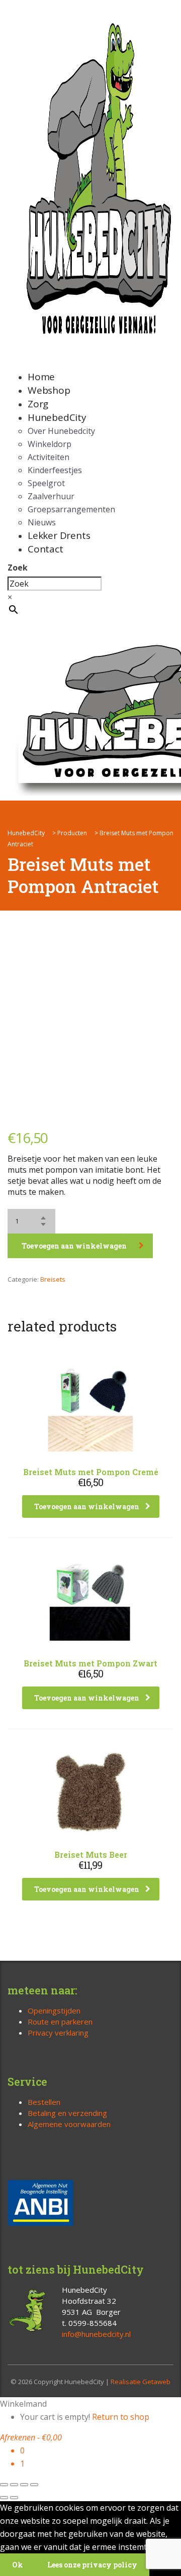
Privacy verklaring (58, 2033)
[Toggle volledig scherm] (14, 2485)
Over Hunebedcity (61, 431)
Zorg (38, 404)
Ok (18, 2565)
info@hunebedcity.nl (96, 2334)
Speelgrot (46, 483)
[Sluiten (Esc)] (34, 2485)
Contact (46, 549)
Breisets (53, 1279)
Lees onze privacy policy (92, 2565)
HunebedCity (57, 417)
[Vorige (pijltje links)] (4, 2498)
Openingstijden (54, 2010)
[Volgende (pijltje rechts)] (14, 2498)
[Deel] (24, 2485)
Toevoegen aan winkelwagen (74, 1246)
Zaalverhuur (51, 496)
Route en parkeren (60, 2022)
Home (41, 377)
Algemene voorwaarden (69, 2124)
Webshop (49, 390)
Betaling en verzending (67, 2113)
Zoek (18, 568)
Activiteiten (49, 457)
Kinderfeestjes (55, 470)
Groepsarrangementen (71, 509)
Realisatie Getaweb (141, 2382)
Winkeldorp (50, 444)
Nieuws (42, 522)
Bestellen (44, 2102)
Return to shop (121, 2417)
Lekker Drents (59, 535)
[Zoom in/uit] (4, 2485)
